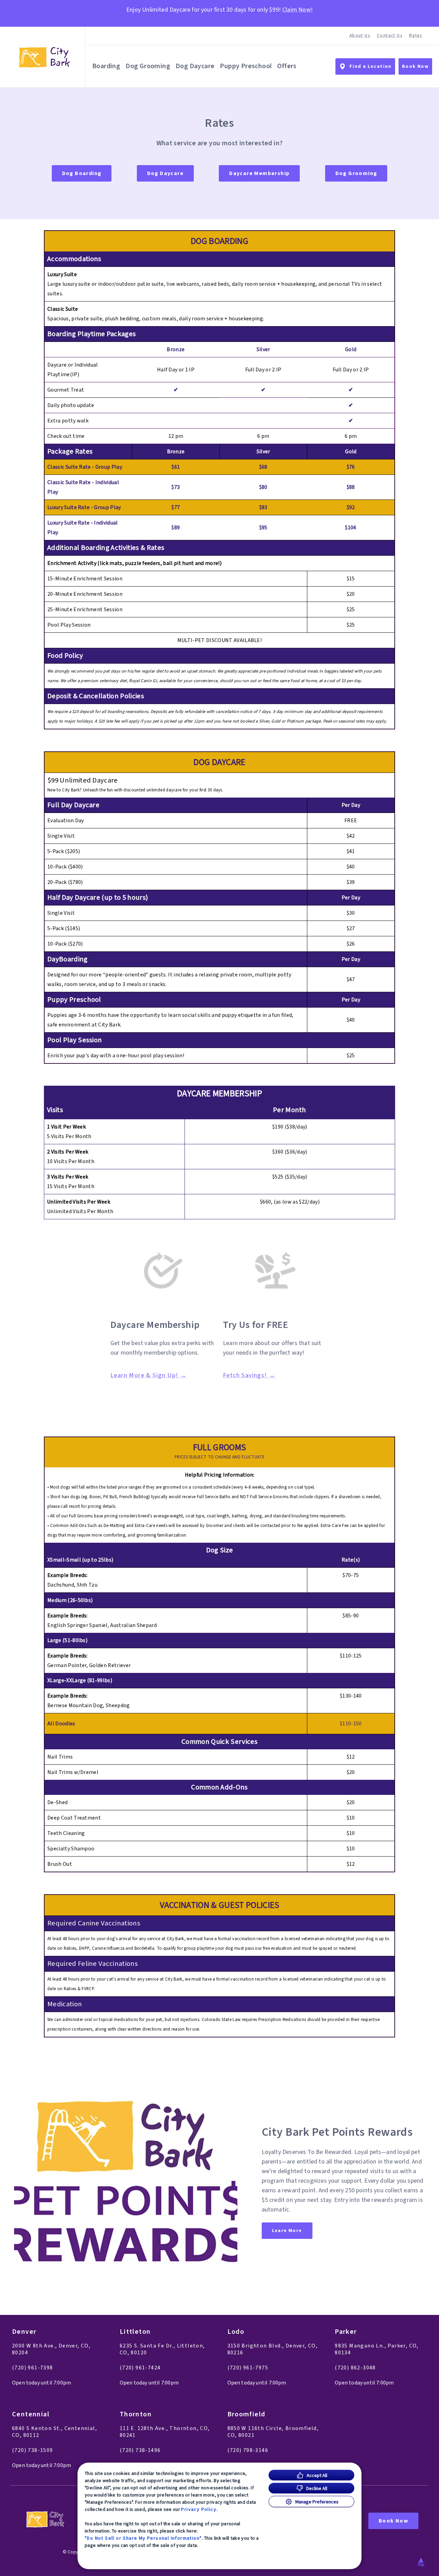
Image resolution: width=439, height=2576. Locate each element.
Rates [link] (416, 36)
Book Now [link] (415, 66)
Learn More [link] (287, 2231)
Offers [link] (287, 66)
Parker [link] (346, 2332)
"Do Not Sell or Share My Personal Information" (143, 2538)
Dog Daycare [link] (165, 173)
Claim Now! (298, 10)
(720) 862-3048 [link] (355, 2368)
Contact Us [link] (390, 36)
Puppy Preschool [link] (246, 66)
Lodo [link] (236, 2332)
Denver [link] (24, 2332)
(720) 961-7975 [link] (248, 2368)
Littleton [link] (135, 2332)
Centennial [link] (31, 2414)
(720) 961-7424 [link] (140, 2368)
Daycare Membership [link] (259, 173)
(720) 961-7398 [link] (33, 2368)
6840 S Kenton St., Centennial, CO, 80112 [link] (55, 2432)
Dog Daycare (195, 66)
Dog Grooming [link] (148, 66)
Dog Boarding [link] (82, 173)
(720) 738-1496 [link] (140, 2450)
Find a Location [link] (371, 66)
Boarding (106, 66)
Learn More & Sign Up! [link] (144, 1376)
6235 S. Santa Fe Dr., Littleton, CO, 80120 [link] (162, 2349)
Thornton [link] (136, 2414)
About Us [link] (360, 36)
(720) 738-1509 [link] (33, 2450)
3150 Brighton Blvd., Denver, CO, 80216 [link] (273, 2349)
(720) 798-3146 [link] (248, 2450)
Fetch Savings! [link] (245, 1376)
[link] (44, 57)
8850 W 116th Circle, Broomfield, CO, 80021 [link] (273, 2432)
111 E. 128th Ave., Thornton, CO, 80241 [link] (165, 2432)
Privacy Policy (199, 2509)
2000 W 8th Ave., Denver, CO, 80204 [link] (51, 2349)
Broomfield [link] (246, 2414)
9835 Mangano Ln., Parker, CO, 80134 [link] (377, 2349)
